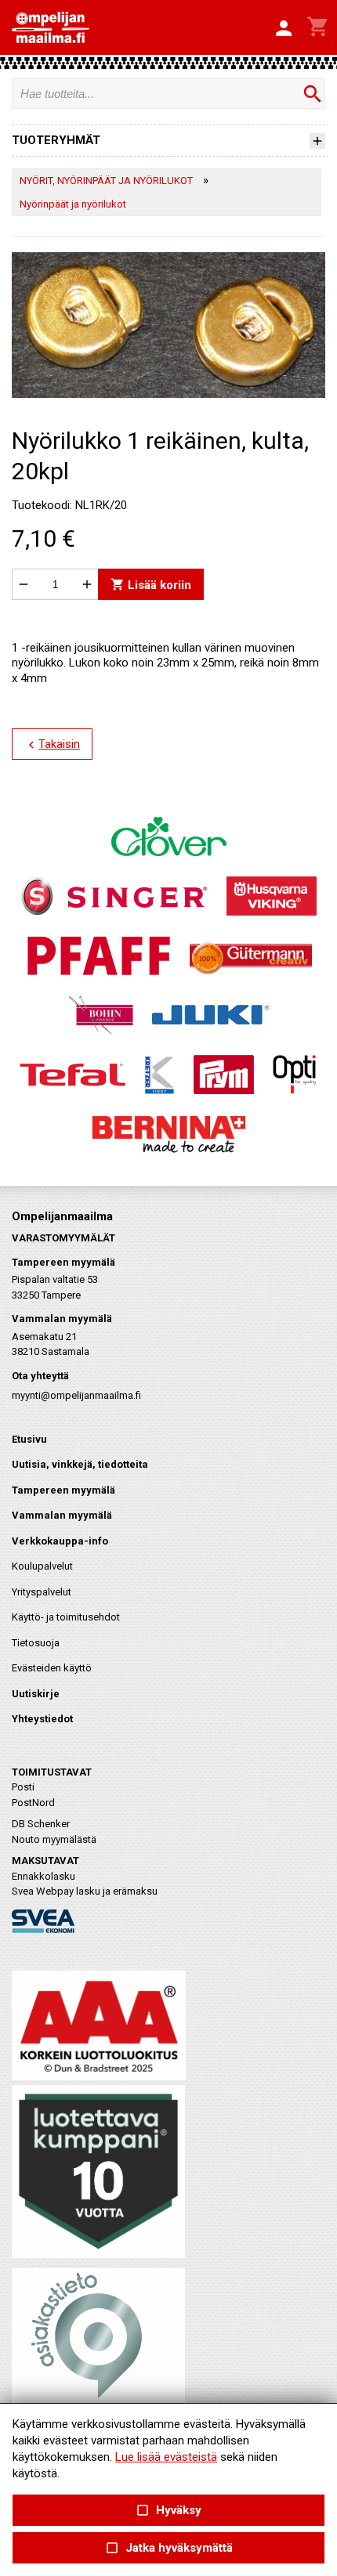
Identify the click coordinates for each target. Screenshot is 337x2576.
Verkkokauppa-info (60, 1541)
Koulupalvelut (42, 1566)
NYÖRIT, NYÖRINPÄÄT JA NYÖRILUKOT (106, 181)
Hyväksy (168, 2511)
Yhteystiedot (42, 1719)
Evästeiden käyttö (52, 1668)
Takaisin (52, 745)
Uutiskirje (36, 1694)
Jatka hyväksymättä (168, 2548)
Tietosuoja (36, 1643)
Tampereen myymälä (63, 1490)
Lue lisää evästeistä (166, 2457)
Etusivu (29, 1439)
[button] (284, 29)
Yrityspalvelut (42, 1592)
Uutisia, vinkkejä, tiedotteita (80, 1464)
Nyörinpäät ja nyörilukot (73, 204)
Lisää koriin (151, 585)
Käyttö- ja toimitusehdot (66, 1617)
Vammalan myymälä (62, 1515)
